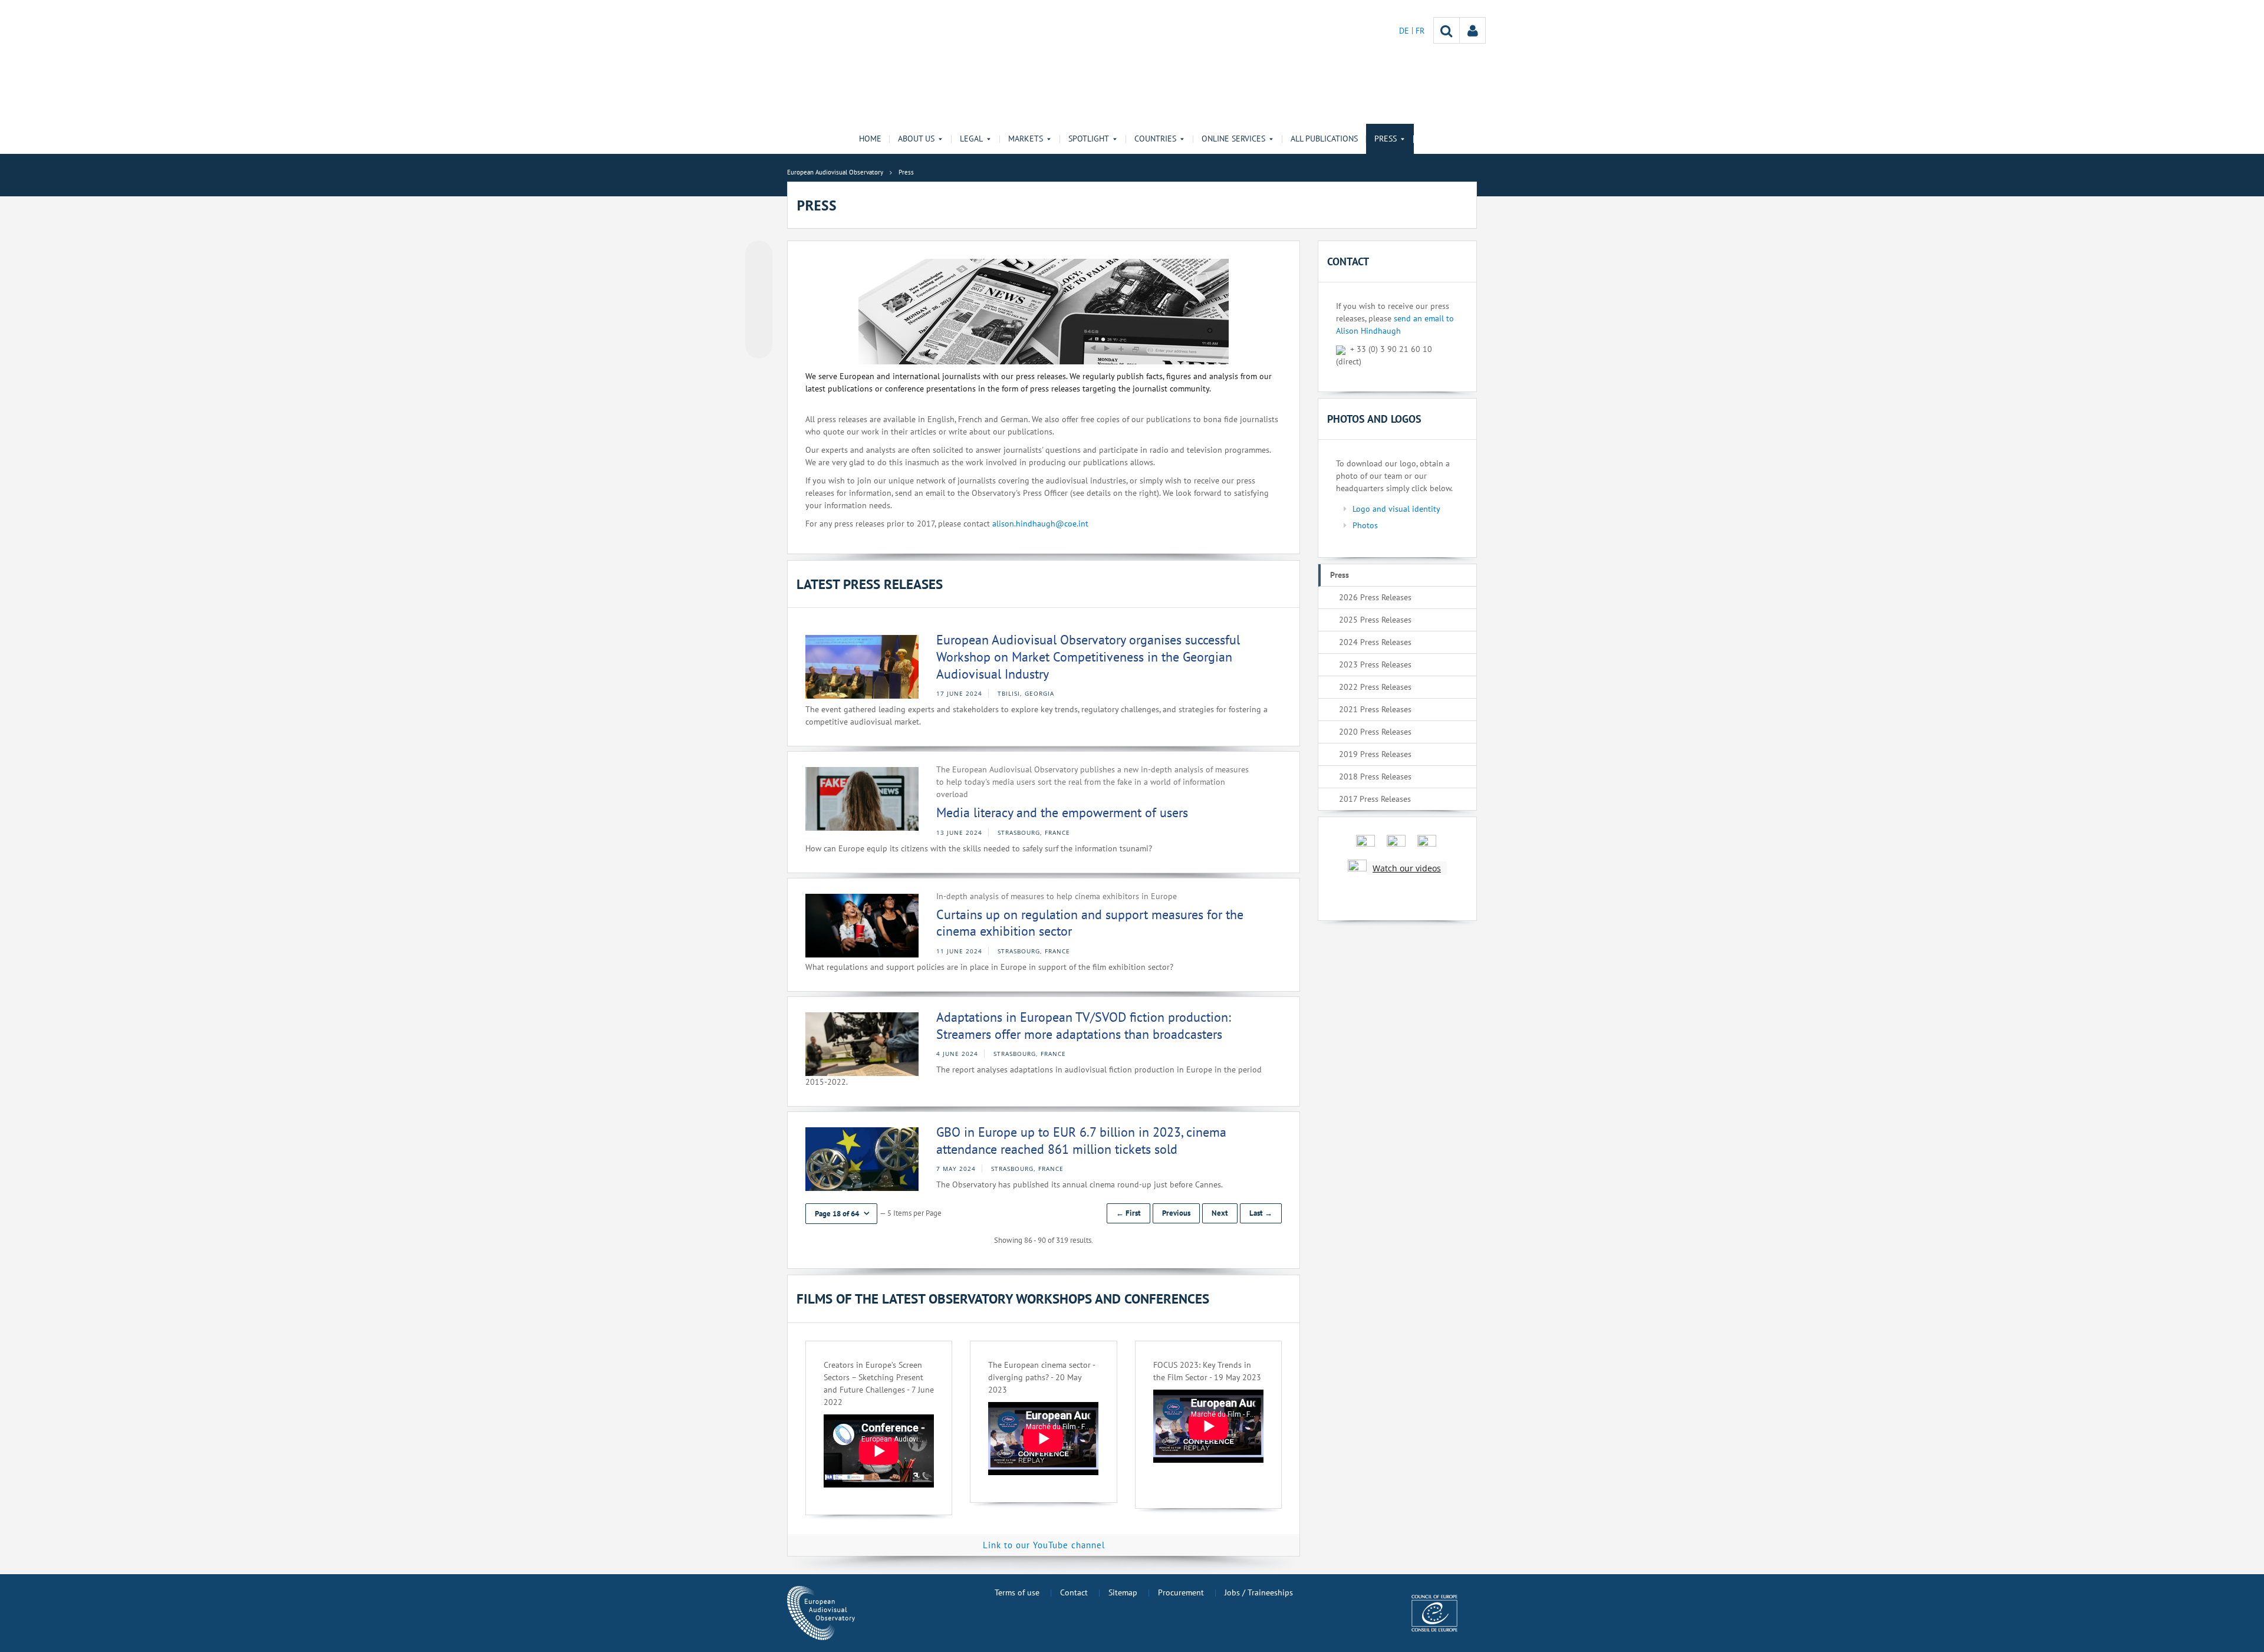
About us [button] (916, 139)
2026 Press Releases (1375, 597)
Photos (1365, 525)
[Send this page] (759, 345)
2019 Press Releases (1375, 754)
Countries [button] (1155, 139)
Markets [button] (1026, 139)
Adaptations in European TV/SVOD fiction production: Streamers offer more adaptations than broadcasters (1084, 1026)
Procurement (1181, 1592)
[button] (841, 1214)
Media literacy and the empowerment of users (1062, 812)
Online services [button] (1233, 139)
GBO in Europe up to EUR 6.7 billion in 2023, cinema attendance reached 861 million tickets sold (1081, 1141)
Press (1340, 575)
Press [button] (1386, 139)
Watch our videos (1407, 868)
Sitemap (1123, 1592)
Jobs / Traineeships (1259, 1592)
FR (1420, 31)
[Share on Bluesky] (759, 255)
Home (870, 139)
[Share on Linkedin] (759, 322)
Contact (1074, 1592)
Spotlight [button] (1089, 139)
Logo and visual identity (1396, 509)
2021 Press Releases (1375, 709)
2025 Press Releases (1375, 620)
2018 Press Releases (1375, 776)
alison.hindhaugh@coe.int (1040, 524)
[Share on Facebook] (759, 300)
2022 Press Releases (1375, 687)
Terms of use (1017, 1592)
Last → (1261, 1213)
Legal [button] (971, 139)
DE (1405, 31)
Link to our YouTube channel (1044, 1545)
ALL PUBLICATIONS (1324, 139)
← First (1128, 1213)
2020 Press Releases (1375, 732)
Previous (1176, 1213)
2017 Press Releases (1375, 799)
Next (1220, 1213)
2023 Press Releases (1375, 664)
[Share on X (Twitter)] (759, 278)
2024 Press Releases (1375, 642)
